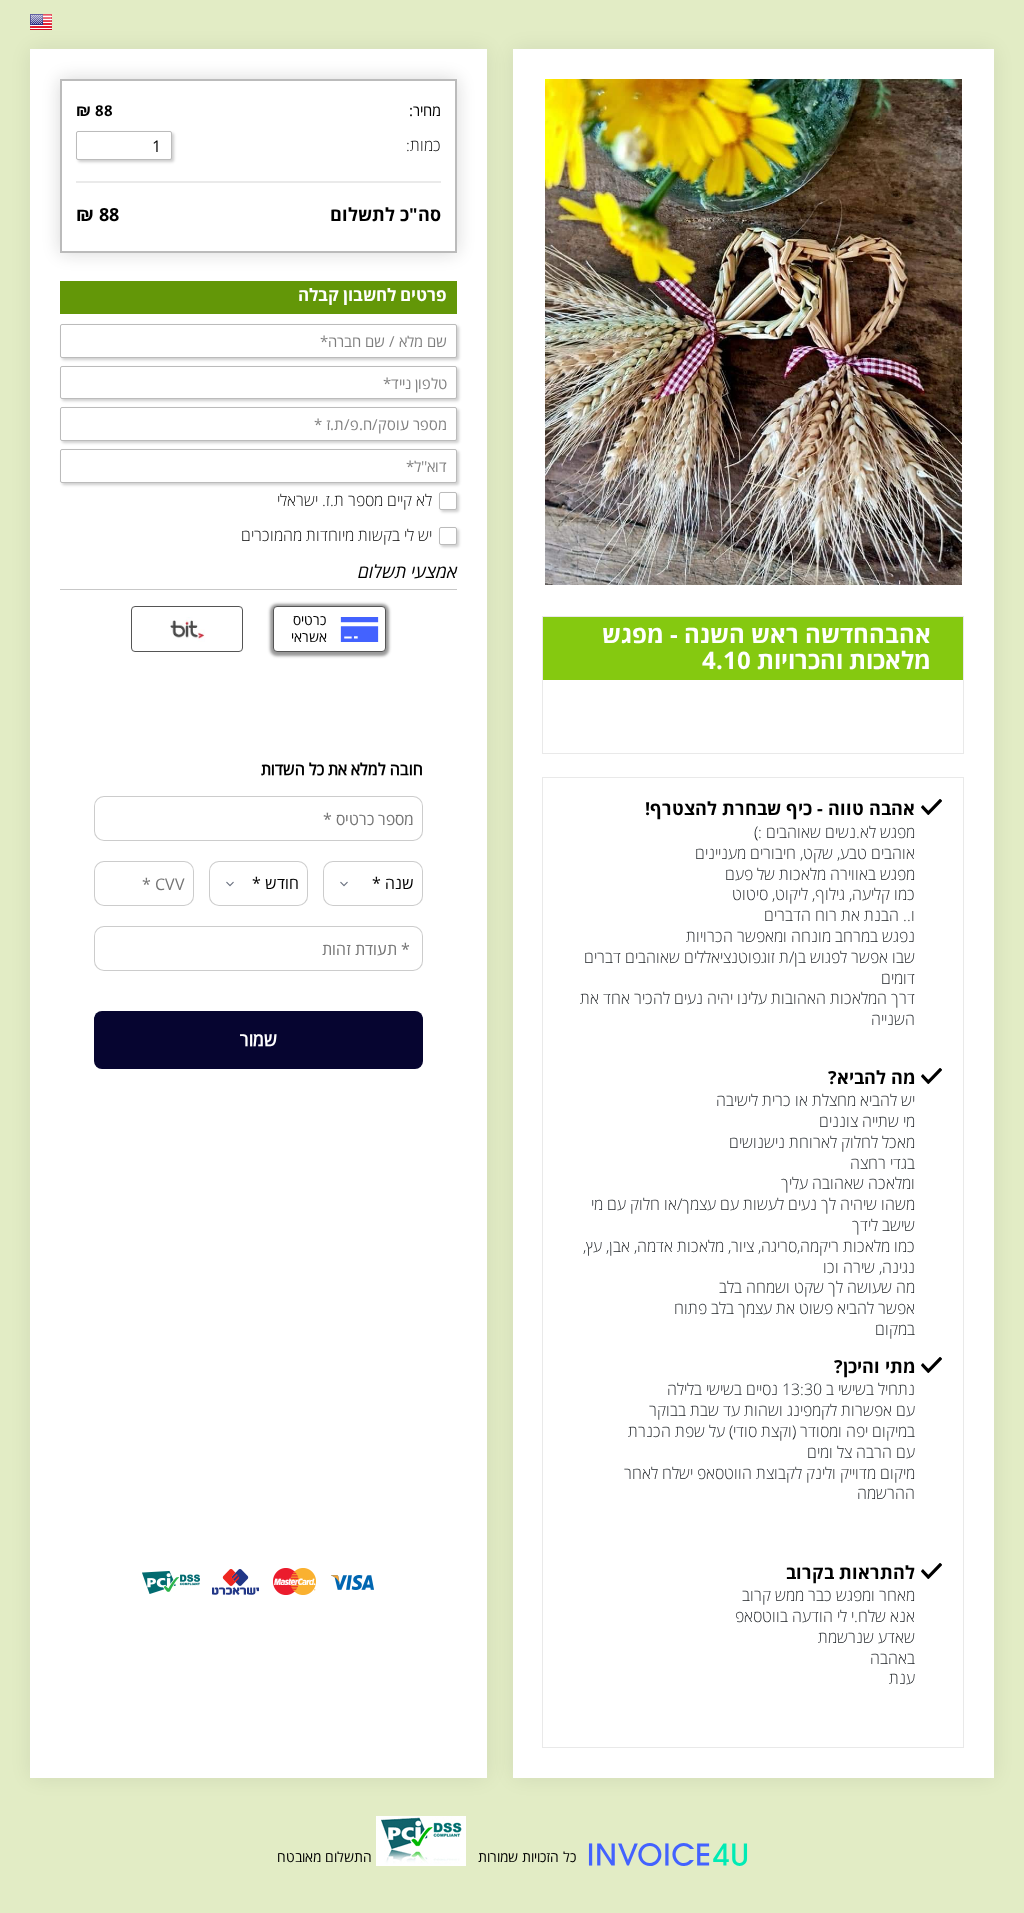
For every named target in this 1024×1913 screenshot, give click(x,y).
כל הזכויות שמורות (525, 1856)
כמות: (423, 145)
